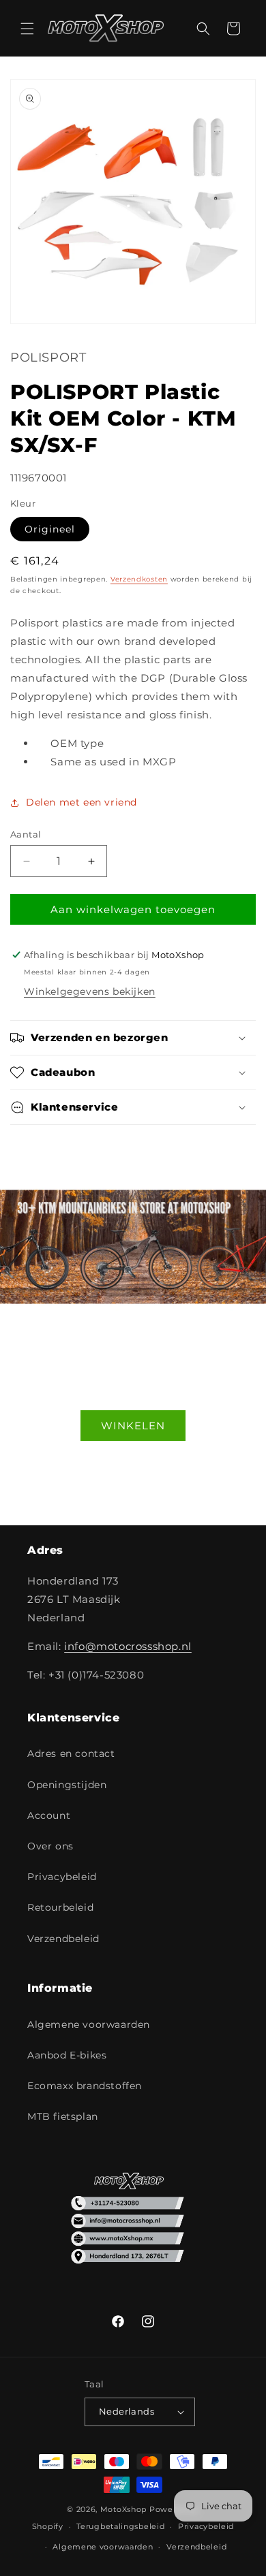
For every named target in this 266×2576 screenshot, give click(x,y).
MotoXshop (123, 2509)
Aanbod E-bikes (67, 2055)
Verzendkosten (139, 579)
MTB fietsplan (63, 2116)
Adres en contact (71, 1753)
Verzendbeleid (63, 1939)
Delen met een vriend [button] (82, 802)
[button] (27, 29)
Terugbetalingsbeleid (120, 2526)
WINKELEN (133, 1425)
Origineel (50, 529)
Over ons (50, 1846)
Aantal (26, 834)
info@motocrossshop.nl (128, 1646)
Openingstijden (67, 1785)
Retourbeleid (60, 1907)
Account (49, 1815)
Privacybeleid (62, 1877)
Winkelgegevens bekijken (90, 991)
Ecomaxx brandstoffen (85, 2086)
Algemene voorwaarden (89, 2024)
